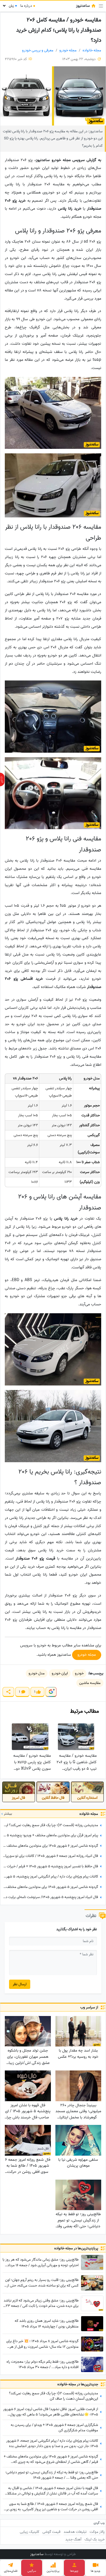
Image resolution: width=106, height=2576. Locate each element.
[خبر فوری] (2, 779)
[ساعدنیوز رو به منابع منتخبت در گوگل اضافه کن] (51, 1692)
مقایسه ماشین (90, 1683)
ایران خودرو (60, 1673)
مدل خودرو (37, 1673)
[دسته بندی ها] (101, 6)
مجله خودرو (68, 50)
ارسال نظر (20, 1984)
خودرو (79, 1673)
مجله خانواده (92, 50)
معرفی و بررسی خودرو (38, 50)
